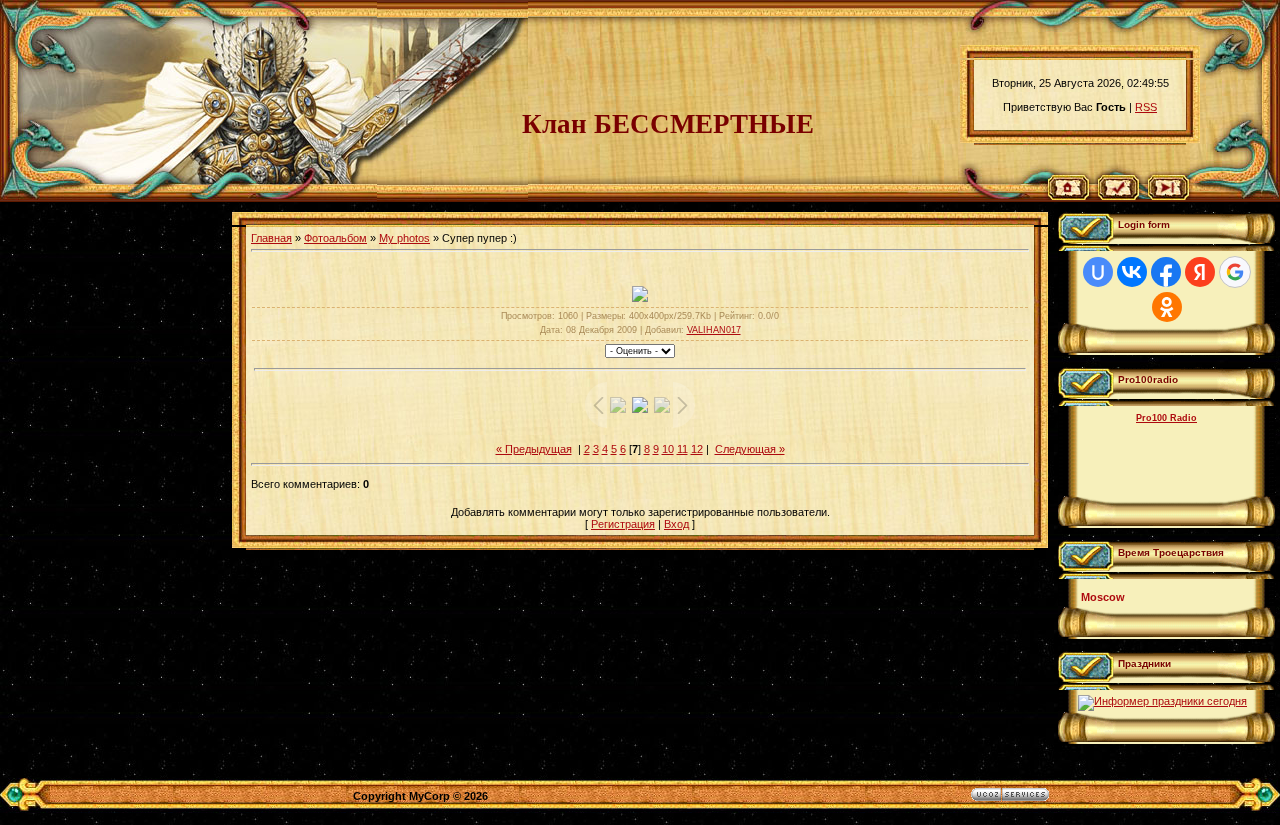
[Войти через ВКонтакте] (1132, 272)
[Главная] (1068, 196)
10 (668, 449)
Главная (271, 238)
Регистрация (623, 524)
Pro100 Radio (1166, 418)
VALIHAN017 (714, 330)
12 (697, 449)
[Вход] (1168, 196)
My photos (404, 238)
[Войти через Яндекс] (1200, 272)
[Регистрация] (1118, 196)
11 (682, 449)
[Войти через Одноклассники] (1167, 307)
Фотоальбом (335, 238)
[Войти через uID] (1098, 272)
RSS (1146, 107)
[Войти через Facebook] (1166, 272)
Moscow (1103, 597)
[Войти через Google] (1235, 272)
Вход (676, 524)
